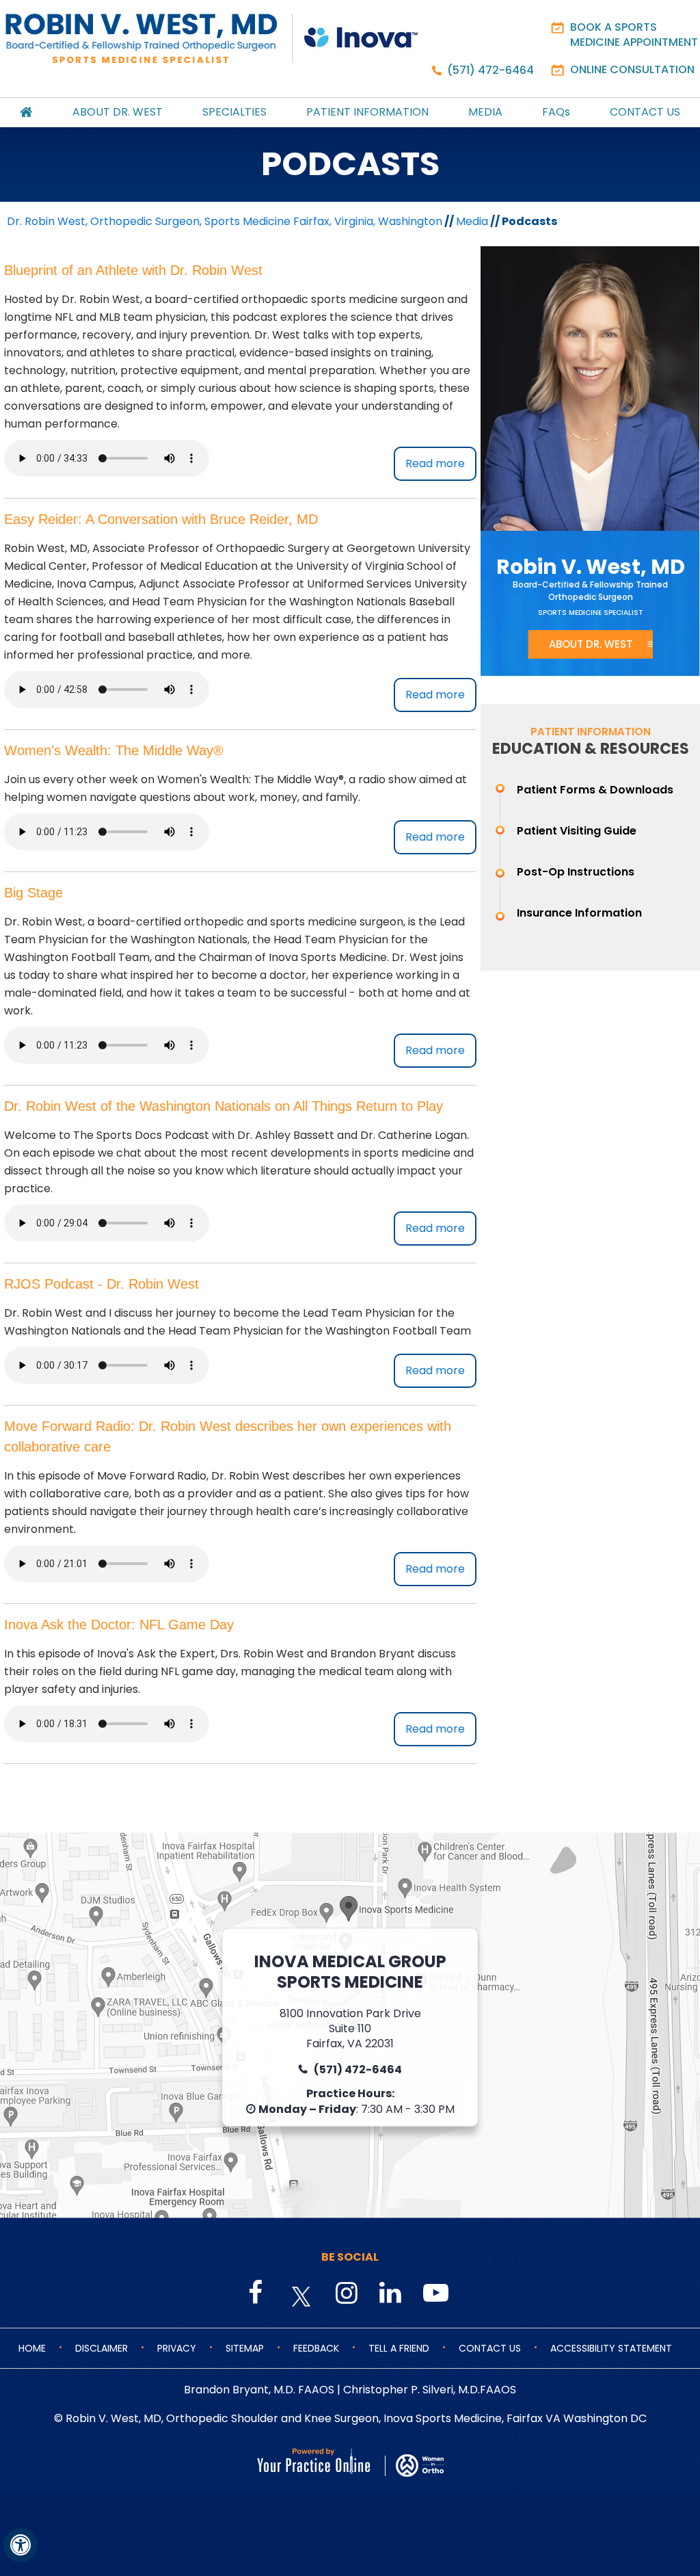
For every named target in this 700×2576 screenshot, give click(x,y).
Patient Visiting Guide (577, 831)
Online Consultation (632, 69)
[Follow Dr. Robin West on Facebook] (258, 2294)
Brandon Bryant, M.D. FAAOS (259, 2390)
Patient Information (367, 112)
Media (485, 112)
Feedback (316, 2348)
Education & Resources (591, 749)
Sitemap (245, 2348)
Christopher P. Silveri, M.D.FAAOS (430, 2390)
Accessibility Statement (611, 2348)
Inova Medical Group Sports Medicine (350, 1972)
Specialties (234, 112)
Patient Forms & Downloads (595, 790)
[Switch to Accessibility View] (21, 2545)
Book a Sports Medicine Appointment (634, 35)
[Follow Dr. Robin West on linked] (389, 2294)
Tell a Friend (399, 2348)
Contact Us (645, 112)
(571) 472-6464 (490, 70)
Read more (435, 463)
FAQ (556, 112)
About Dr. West (118, 112)
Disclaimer (102, 2348)
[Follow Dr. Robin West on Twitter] (301, 2297)
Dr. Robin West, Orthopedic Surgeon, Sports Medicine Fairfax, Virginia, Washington (225, 221)
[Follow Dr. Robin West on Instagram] (345, 2294)
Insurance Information (579, 913)
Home (32, 2348)
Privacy (177, 2348)
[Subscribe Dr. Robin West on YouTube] (433, 2294)
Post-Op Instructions (576, 872)
